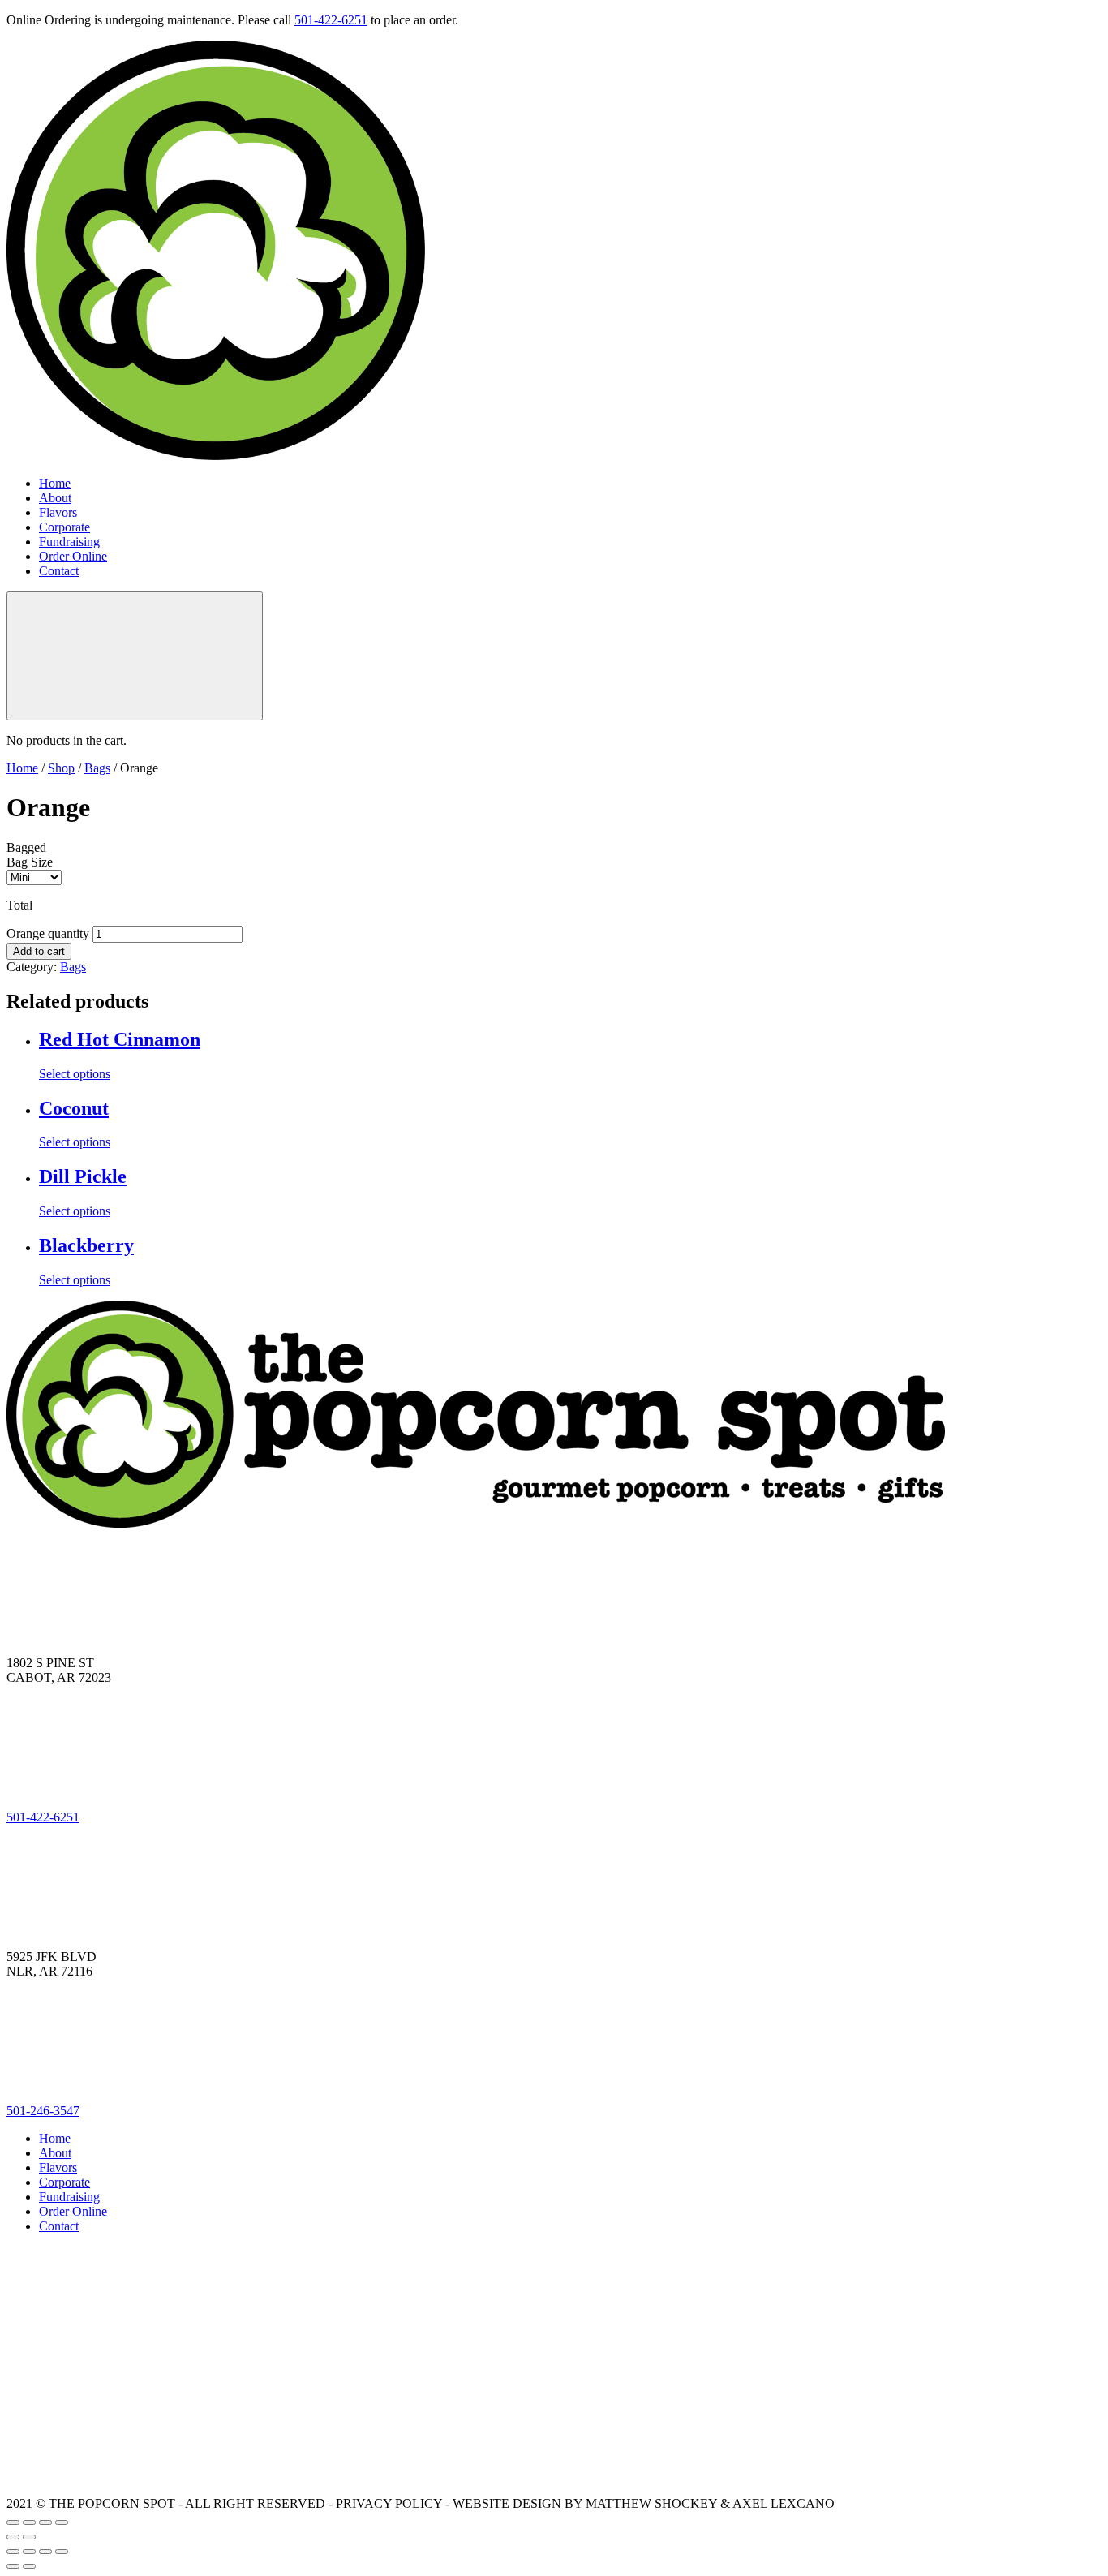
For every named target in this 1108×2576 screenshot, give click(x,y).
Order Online (73, 556)
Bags (97, 768)
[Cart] (135, 656)
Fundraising (69, 542)
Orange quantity (48, 933)
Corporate (64, 527)
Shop (61, 768)
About (55, 498)
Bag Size (30, 862)
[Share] (29, 2522)
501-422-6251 (331, 20)
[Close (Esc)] (13, 2522)
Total (19, 905)
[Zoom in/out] (62, 2522)
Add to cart (39, 951)
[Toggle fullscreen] (45, 2522)
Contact (59, 571)
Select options (75, 1074)
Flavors (58, 512)
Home (55, 483)
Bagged (26, 847)
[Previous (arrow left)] (13, 2537)
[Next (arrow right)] (29, 2537)
